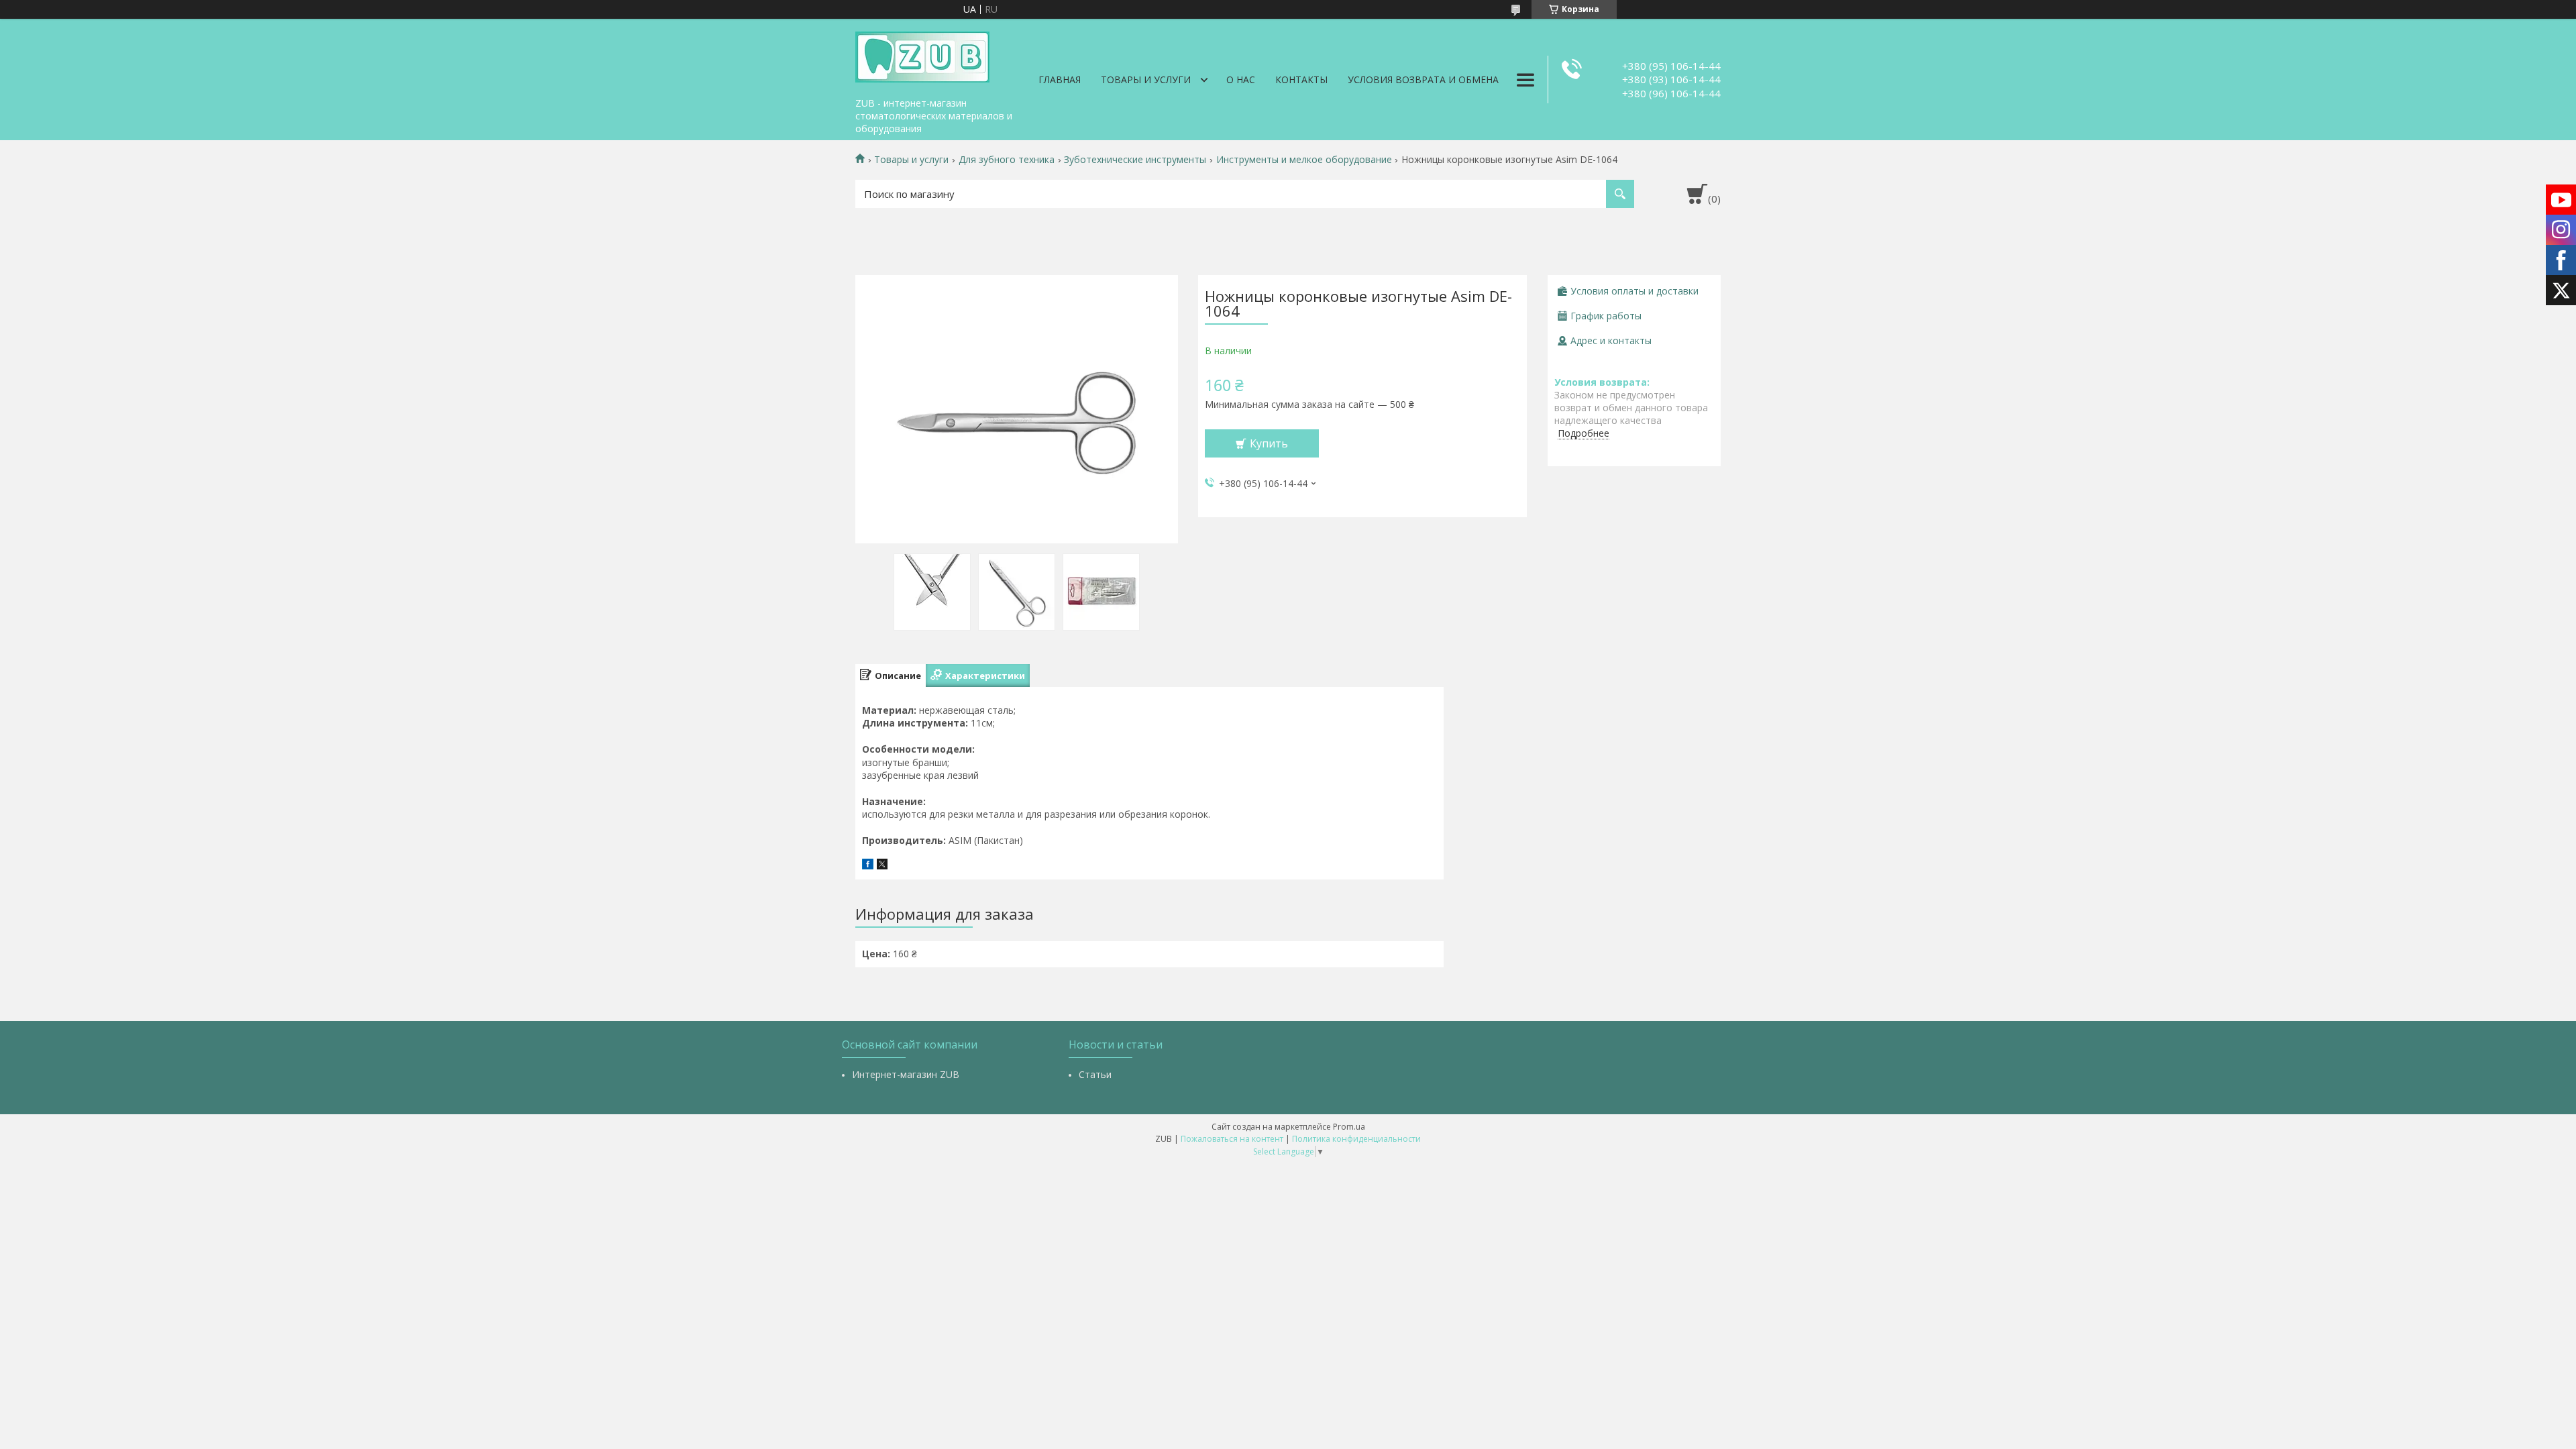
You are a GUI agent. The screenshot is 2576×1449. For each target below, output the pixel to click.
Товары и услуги (1146, 79)
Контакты (1301, 79)
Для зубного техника (1007, 160)
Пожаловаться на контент (1232, 1139)
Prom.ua (1349, 1127)
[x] (882, 866)
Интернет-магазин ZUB (906, 1074)
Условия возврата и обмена (1423, 79)
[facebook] (868, 866)
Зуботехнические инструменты (1135, 160)
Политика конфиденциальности (1356, 1139)
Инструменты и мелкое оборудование (1304, 160)
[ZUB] (922, 55)
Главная (1060, 79)
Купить (1269, 443)
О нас (1241, 79)
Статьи (1095, 1074)
